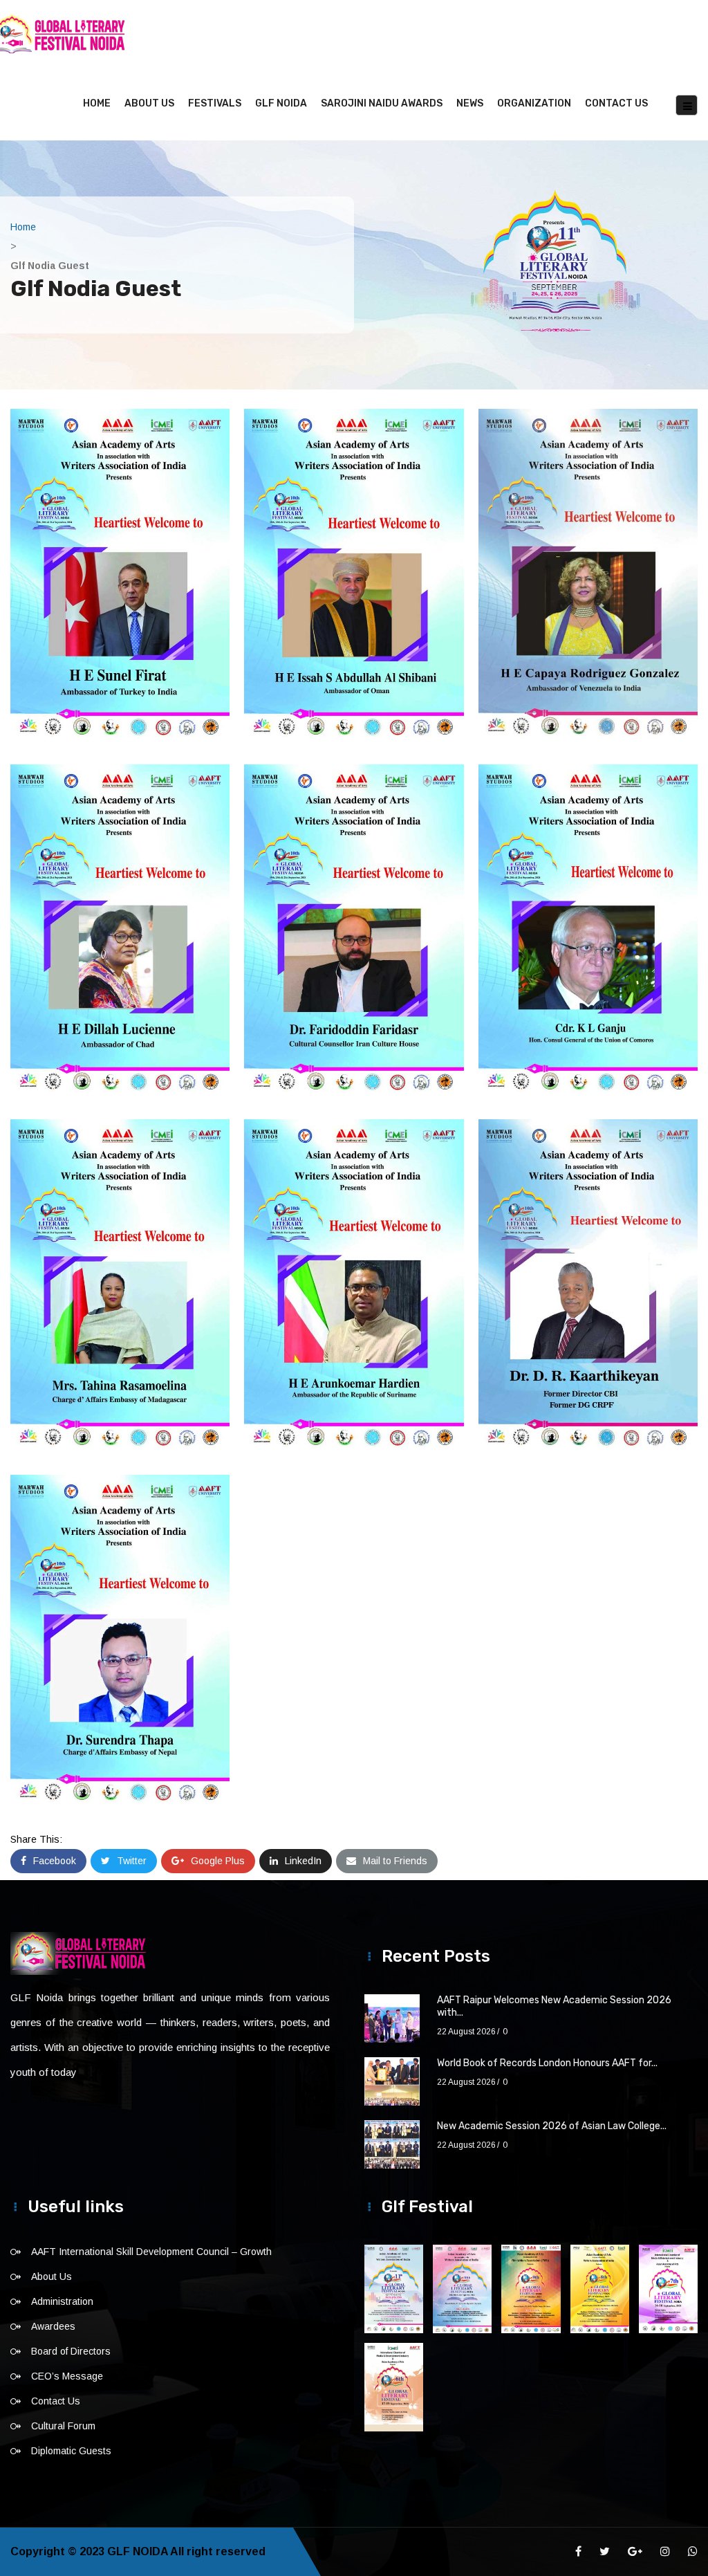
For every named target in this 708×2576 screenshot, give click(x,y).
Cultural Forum (63, 2426)
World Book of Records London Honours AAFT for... (547, 2063)
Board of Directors (71, 2351)
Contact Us (616, 103)
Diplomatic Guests (71, 2451)
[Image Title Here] (394, 2289)
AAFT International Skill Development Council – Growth (151, 2252)
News (470, 103)
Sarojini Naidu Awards (382, 103)
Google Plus (218, 1861)
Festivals (215, 103)
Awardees (53, 2326)
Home (97, 103)
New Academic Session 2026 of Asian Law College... (552, 2126)
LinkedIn (303, 1861)
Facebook (55, 1861)
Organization (534, 103)
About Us (149, 103)
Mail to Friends (395, 1861)
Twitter (132, 1861)
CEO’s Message (67, 2376)
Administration (62, 2301)
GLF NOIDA (281, 103)
